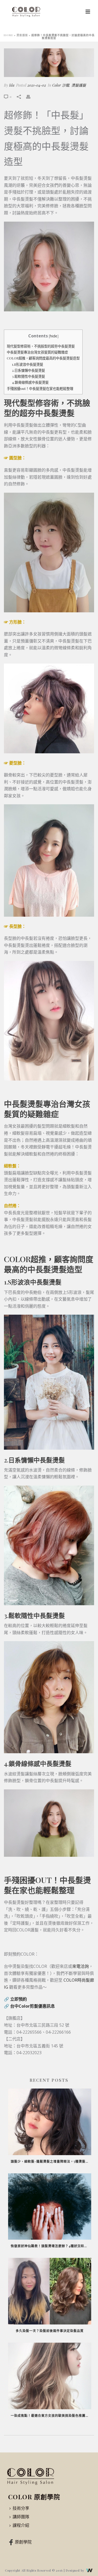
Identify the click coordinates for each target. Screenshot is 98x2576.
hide (54, 336)
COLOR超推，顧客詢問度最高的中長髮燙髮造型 (43, 358)
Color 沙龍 (61, 85)
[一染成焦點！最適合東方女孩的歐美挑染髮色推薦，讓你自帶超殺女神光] (50, 2376)
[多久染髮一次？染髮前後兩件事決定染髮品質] (50, 2291)
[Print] (31, 96)
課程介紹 (21, 2525)
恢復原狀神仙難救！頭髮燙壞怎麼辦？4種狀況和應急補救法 (51, 2246)
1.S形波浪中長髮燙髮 (28, 364)
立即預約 (19, 1999)
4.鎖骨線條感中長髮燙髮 (30, 382)
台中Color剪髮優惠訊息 (33, 2006)
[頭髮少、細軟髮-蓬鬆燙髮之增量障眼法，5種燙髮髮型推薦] (50, 2122)
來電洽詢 (80, 1966)
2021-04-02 (37, 85)
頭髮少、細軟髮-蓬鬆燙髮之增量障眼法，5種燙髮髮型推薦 (51, 2161)
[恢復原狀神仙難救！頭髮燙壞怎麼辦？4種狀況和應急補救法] (50, 2207)
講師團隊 (21, 2517)
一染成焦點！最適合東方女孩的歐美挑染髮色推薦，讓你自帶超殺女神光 (51, 2416)
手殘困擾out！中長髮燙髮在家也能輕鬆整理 (40, 388)
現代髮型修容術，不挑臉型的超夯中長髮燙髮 (41, 346)
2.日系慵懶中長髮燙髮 (28, 370)
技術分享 (21, 2508)
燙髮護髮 (22, 35)
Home (8, 35)
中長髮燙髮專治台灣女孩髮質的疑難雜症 (37, 352)
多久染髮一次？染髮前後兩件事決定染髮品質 (50, 2331)
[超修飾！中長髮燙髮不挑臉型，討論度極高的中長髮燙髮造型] (49, 63)
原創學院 (23, 2542)
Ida (12, 85)
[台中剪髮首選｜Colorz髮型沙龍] (31, 2476)
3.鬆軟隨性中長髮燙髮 (28, 376)
